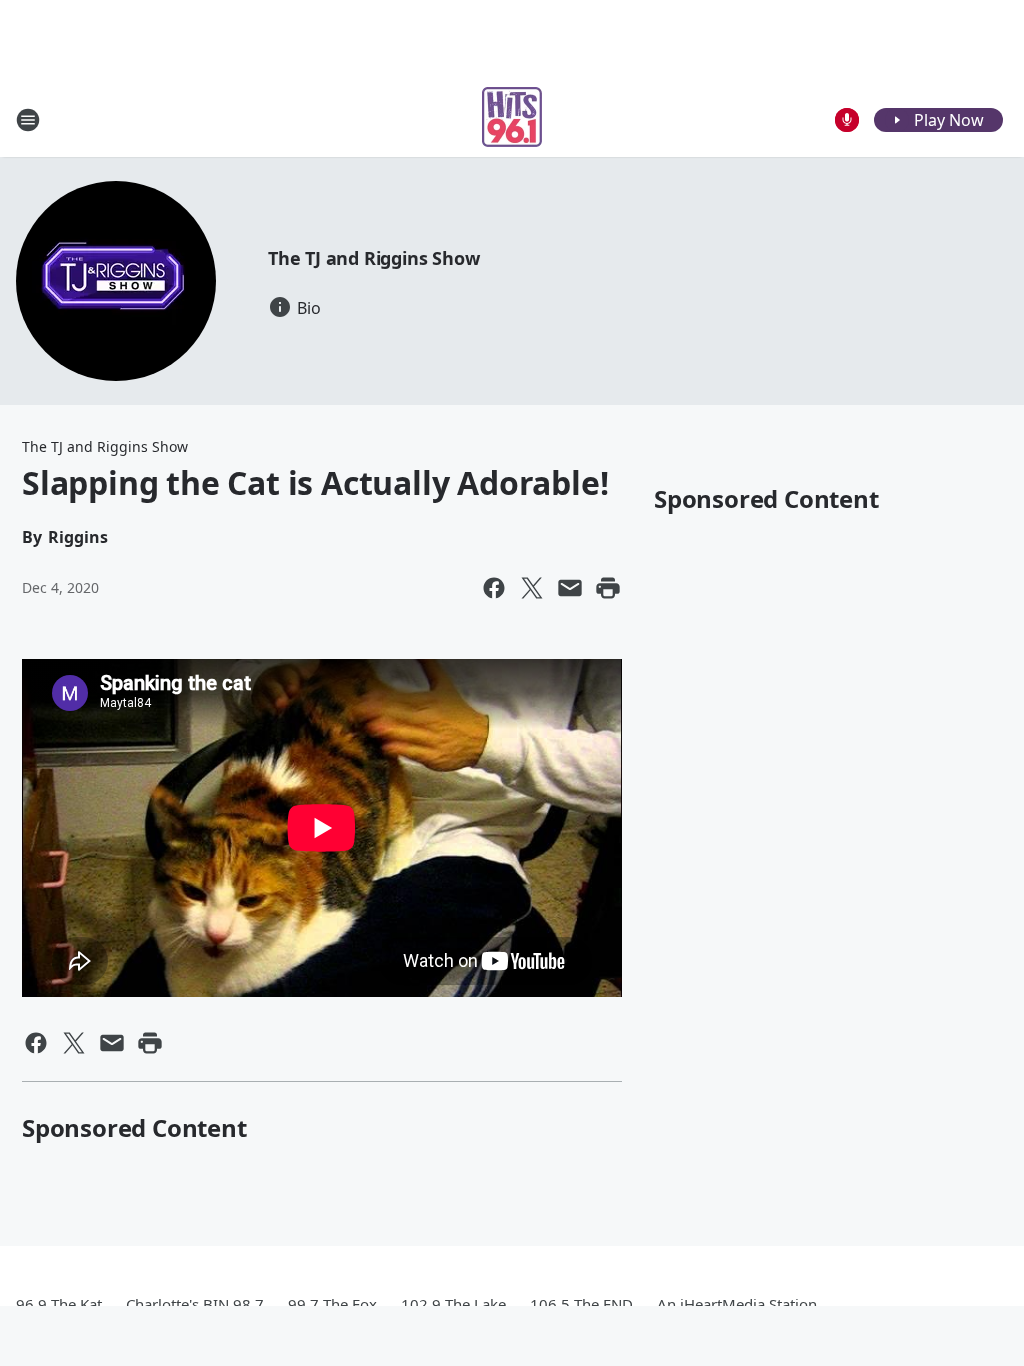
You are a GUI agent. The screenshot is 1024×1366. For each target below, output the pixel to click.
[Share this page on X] (532, 588)
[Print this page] (608, 588)
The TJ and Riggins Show (373, 258)
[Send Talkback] (847, 120)
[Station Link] (512, 119)
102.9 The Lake (453, 1304)
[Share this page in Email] (570, 588)
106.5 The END (581, 1304)
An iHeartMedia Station (737, 1304)
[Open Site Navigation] (28, 120)
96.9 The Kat (59, 1304)
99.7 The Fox (332, 1304)
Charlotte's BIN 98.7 (195, 1304)
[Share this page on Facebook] (494, 588)
